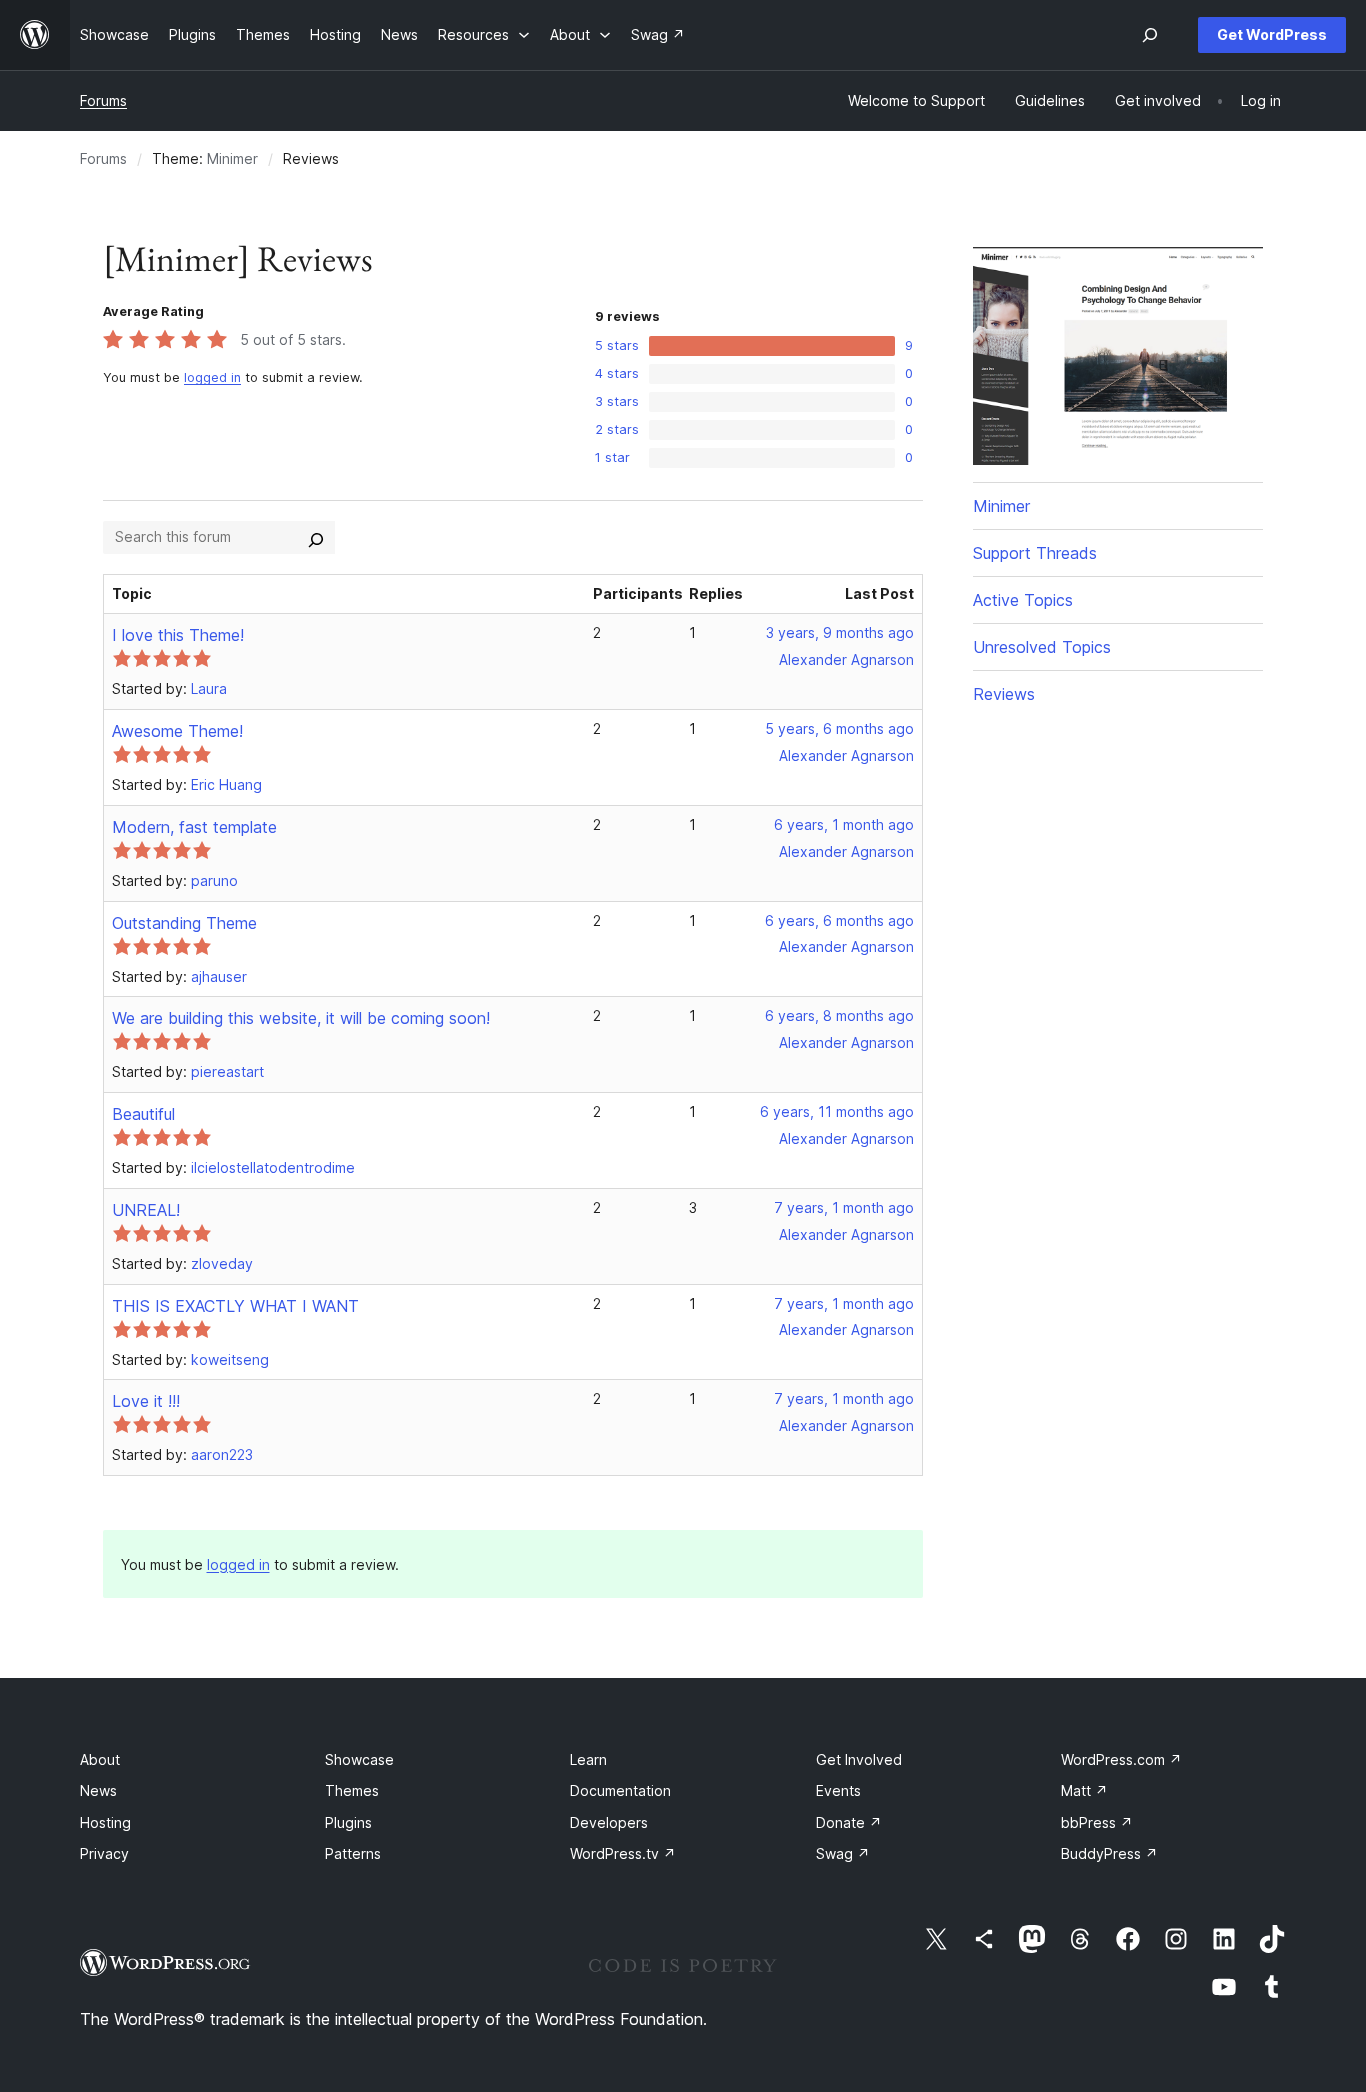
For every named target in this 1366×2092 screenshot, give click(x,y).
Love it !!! (146, 1401)
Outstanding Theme (184, 923)
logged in (212, 377)
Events (838, 1790)
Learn (588, 1759)
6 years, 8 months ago (839, 1015)
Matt (1084, 1790)
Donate (849, 1822)
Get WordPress (1272, 34)
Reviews (1004, 694)
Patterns (353, 1853)
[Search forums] (316, 537)
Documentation (620, 1790)
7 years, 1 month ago (844, 1207)
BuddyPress (1109, 1853)
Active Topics (1023, 600)
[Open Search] (1150, 35)
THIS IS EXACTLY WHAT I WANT (235, 1306)
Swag (843, 1853)
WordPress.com (1121, 1759)
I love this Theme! (178, 635)
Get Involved (859, 1759)
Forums (103, 100)
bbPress (1097, 1822)
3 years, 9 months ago (840, 632)
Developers (609, 1822)
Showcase (359, 1759)
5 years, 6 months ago (839, 728)
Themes (352, 1790)
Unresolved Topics (1042, 647)
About (100, 1759)
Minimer (232, 158)
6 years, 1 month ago (844, 824)
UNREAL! (146, 1210)
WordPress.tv (623, 1853)
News (98, 1790)
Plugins (348, 1822)
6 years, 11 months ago (837, 1111)
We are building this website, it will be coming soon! (301, 1018)
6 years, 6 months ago (839, 920)
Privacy (104, 1853)
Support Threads (1035, 553)
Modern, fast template (194, 827)
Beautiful (143, 1114)
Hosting (105, 1822)
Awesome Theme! (177, 731)
